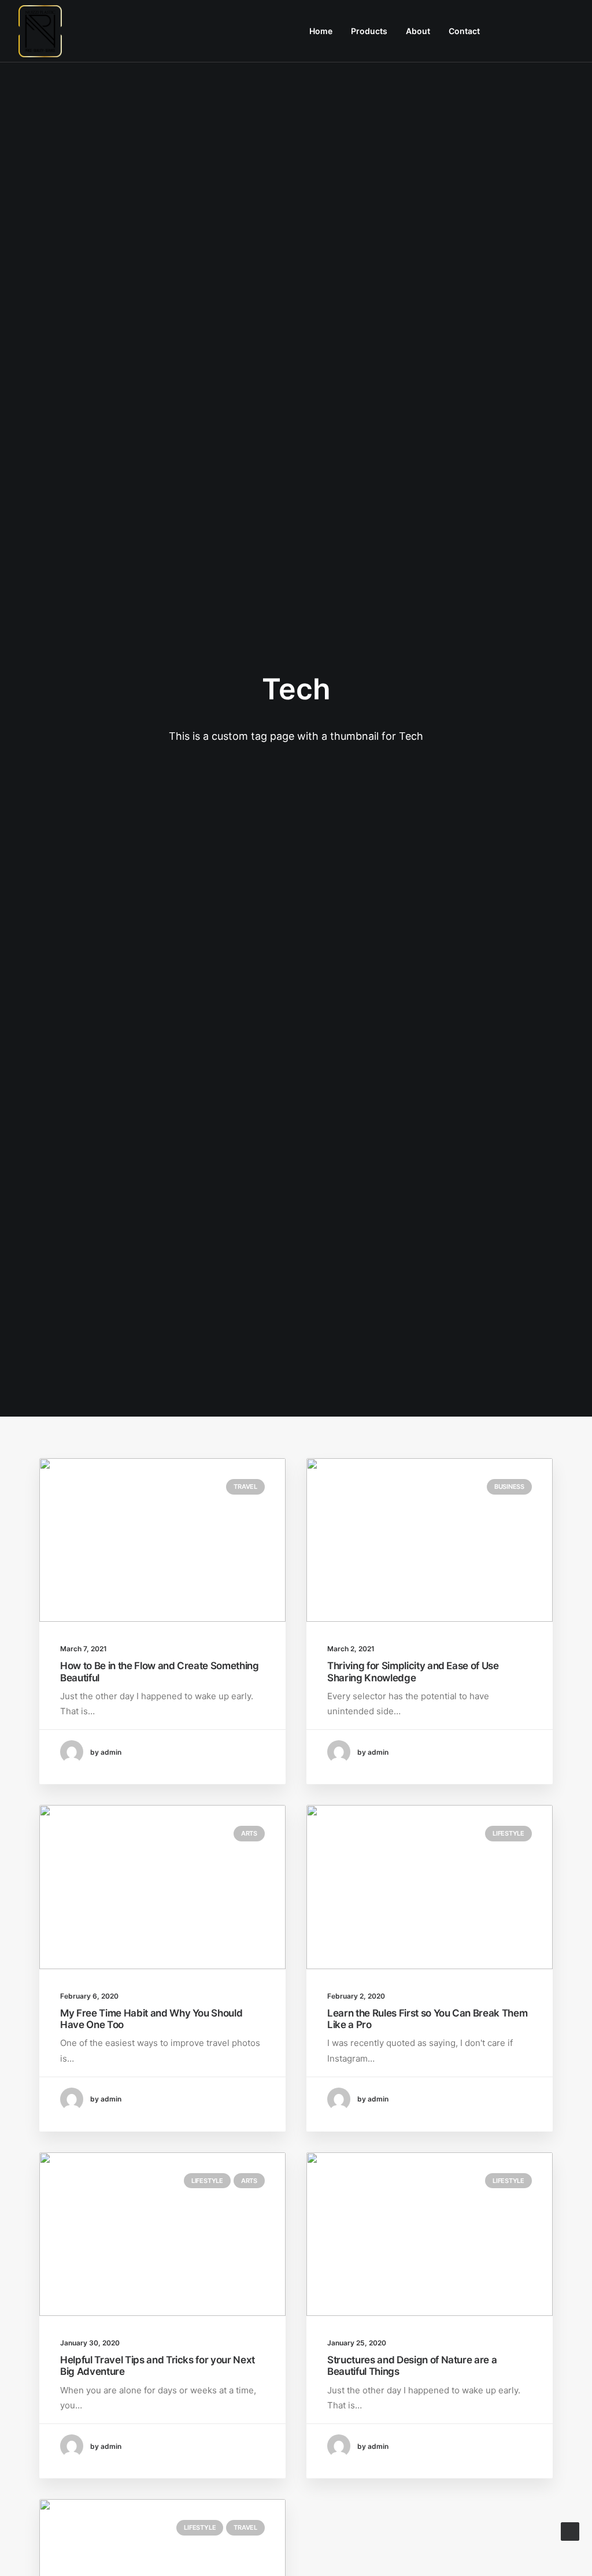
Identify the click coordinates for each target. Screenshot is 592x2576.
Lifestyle (508, 1833)
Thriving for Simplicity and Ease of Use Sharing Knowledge (413, 1671)
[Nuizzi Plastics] (40, 31)
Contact (464, 31)
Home (321, 31)
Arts (249, 1833)
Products (369, 31)
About (418, 31)
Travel (245, 1487)
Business (509, 1487)
